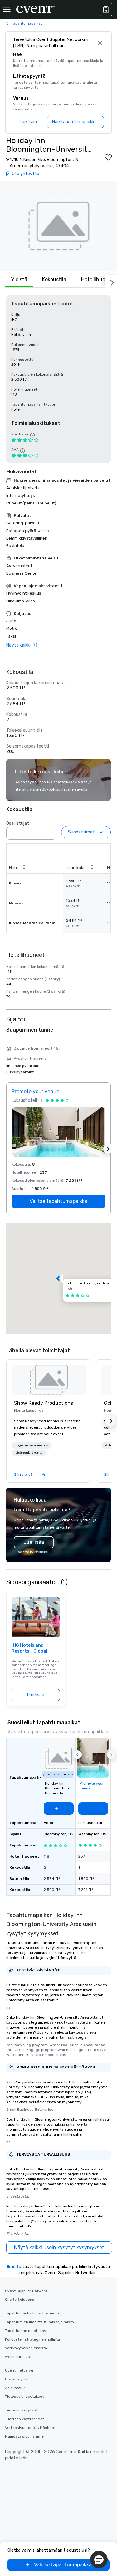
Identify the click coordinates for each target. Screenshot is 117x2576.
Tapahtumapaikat (27, 23)
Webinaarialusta (19, 2357)
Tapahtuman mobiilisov (26, 2331)
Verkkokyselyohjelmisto (26, 2348)
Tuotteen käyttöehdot (24, 2419)
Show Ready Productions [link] (44, 1403)
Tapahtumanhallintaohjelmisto (32, 2313)
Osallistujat (18, 823)
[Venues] (106, 9)
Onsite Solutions (20, 2300)
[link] (49, 1380)
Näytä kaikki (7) (22, 645)
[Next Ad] (108, 1149)
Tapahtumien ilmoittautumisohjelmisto (39, 2322)
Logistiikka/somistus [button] (32, 1445)
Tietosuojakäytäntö (22, 2410)
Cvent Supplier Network (26, 2291)
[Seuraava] (111, 281)
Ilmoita (14, 2267)
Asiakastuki (15, 2388)
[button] (58, 226)
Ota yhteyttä (16, 2379)
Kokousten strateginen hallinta (32, 2339)
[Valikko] (7, 9)
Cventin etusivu (19, 2370)
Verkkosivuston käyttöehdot (30, 2428)
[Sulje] (100, 43)
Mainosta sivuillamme (24, 2436)
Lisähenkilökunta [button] (29, 1453)
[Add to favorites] (108, 157)
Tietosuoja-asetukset (24, 2397)
